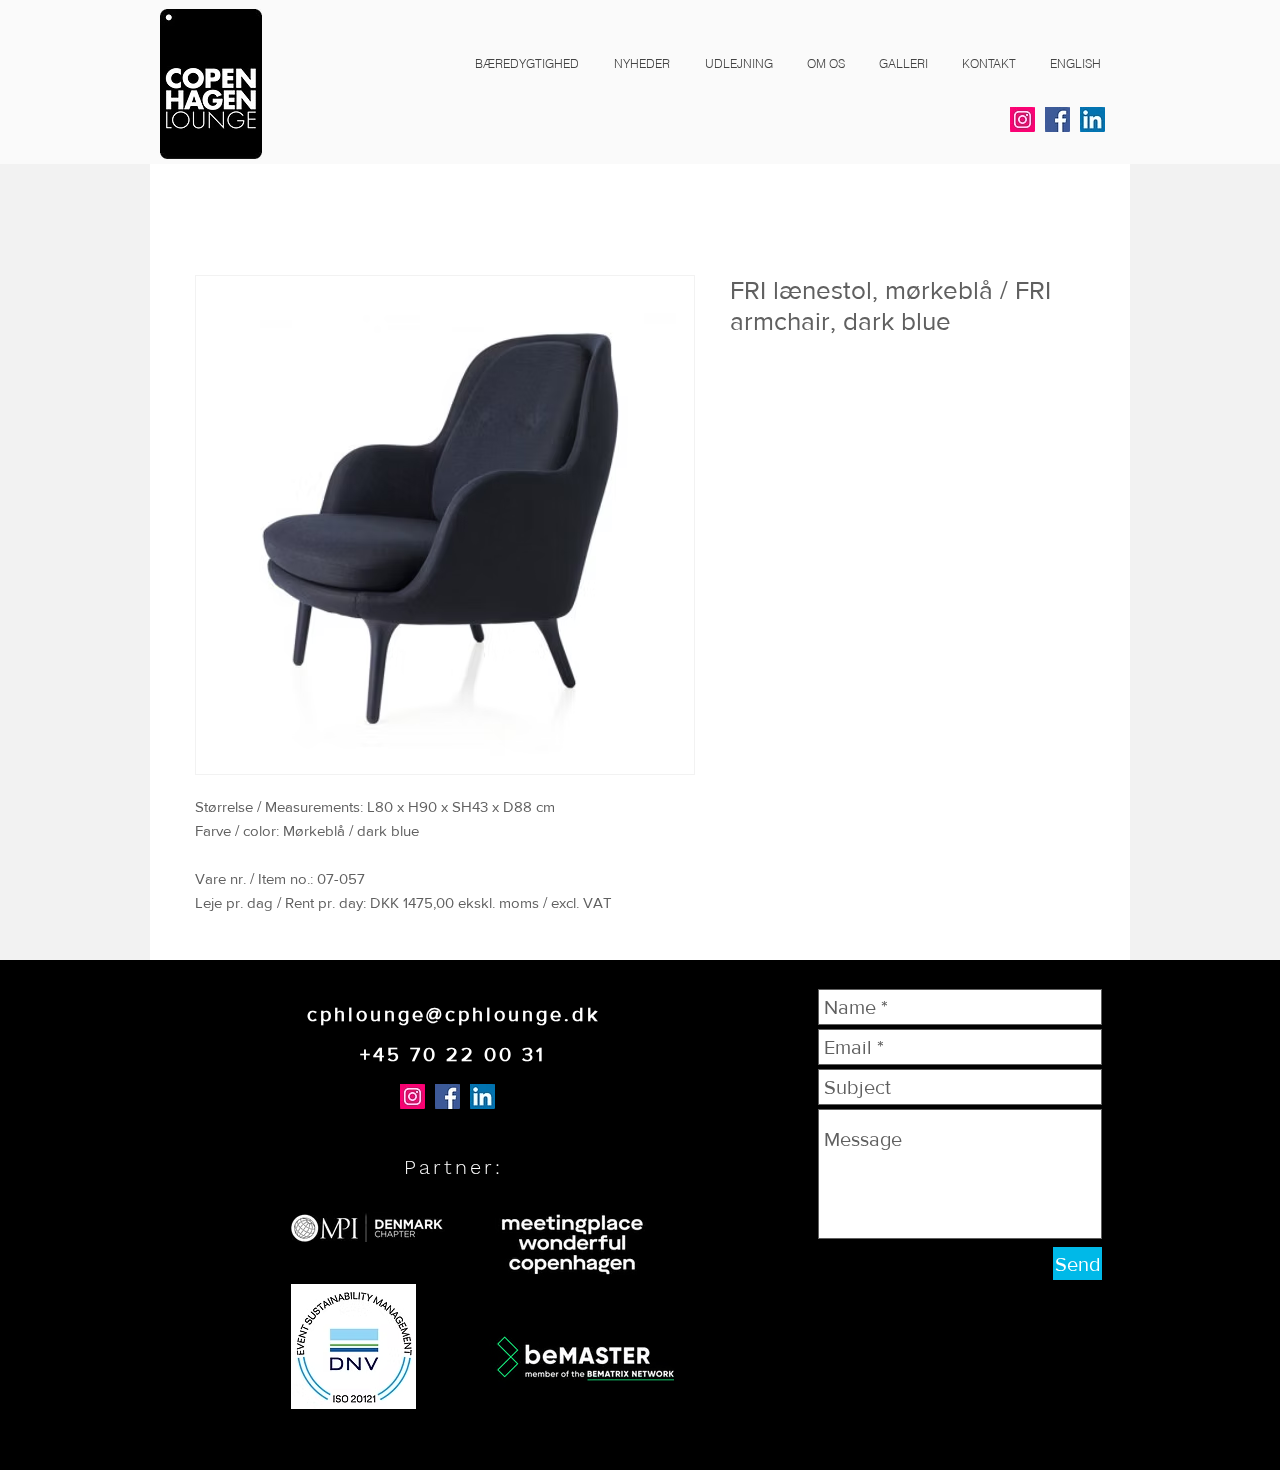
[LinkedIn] (1092, 119)
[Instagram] (1022, 119)
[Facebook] (1057, 119)
